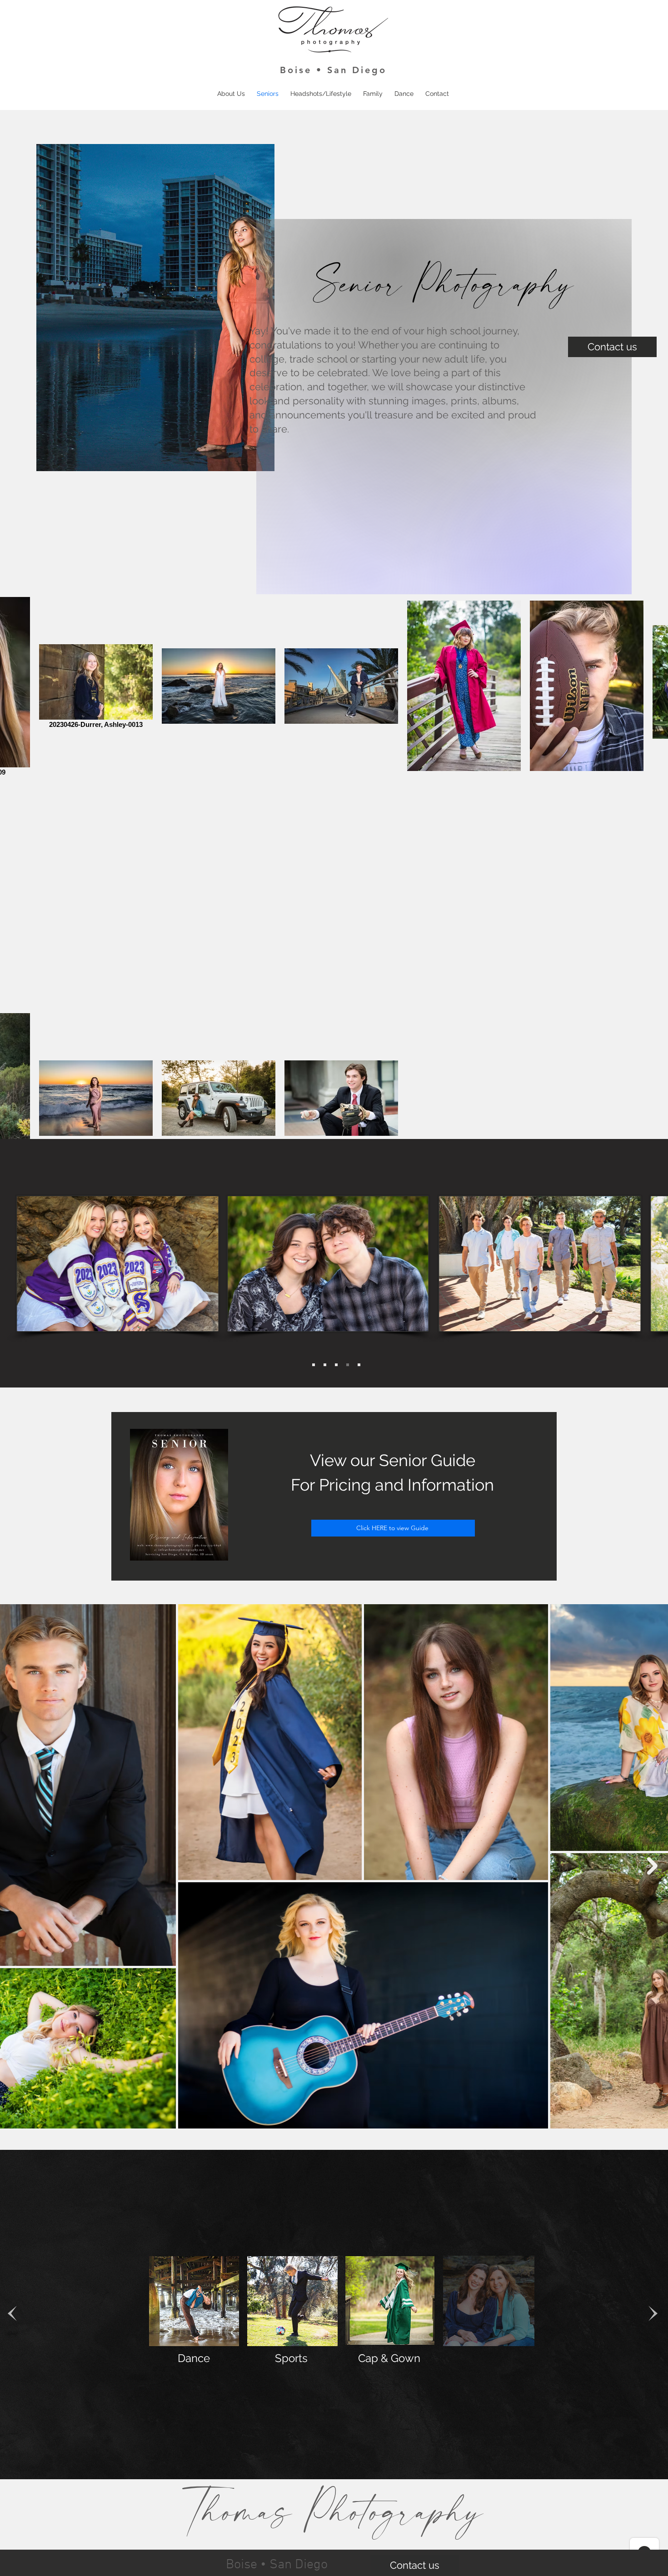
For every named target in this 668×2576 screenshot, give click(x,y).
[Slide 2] (348, 1365)
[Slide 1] (336, 1365)
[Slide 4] (314, 1365)
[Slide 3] (325, 1365)
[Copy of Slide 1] (359, 1365)
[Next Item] (652, 1866)
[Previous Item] (16, 1866)
